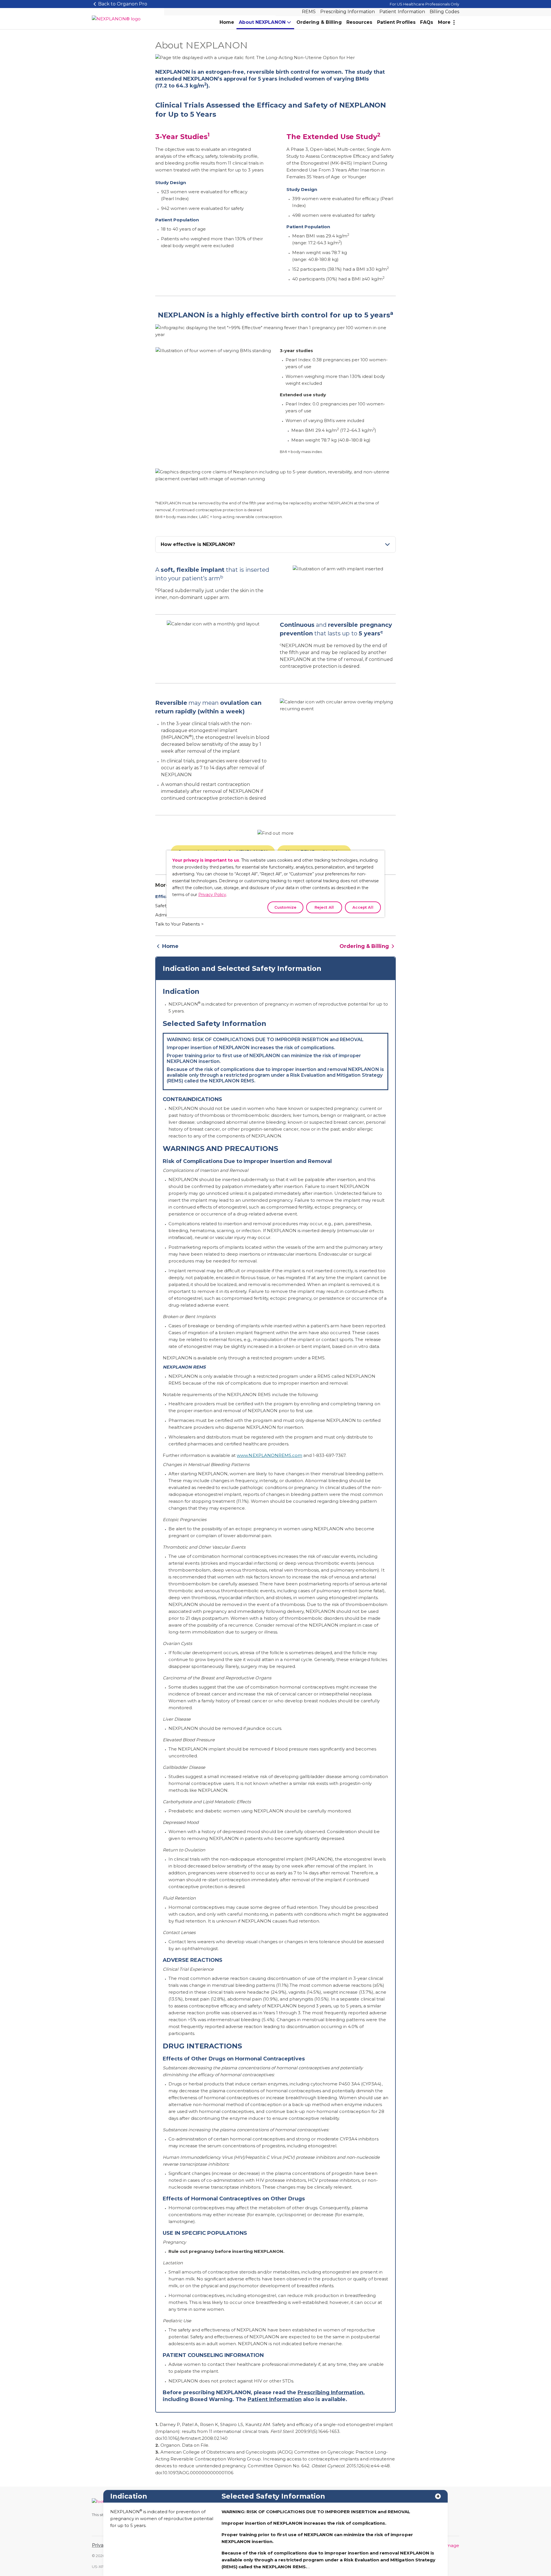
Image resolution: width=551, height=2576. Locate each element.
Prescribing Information (348, 12)
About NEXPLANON (262, 22)
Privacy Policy (212, 895)
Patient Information (402, 12)
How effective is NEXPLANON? (198, 544)
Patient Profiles (396, 22)
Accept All (363, 907)
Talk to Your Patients (177, 924)
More (444, 22)
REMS (309, 12)
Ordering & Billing (319, 22)
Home (227, 22)
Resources (359, 22)
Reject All (324, 907)
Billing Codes (444, 12)
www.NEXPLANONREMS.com (269, 1455)
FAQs (427, 22)
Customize (285, 907)
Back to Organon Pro (123, 4)
